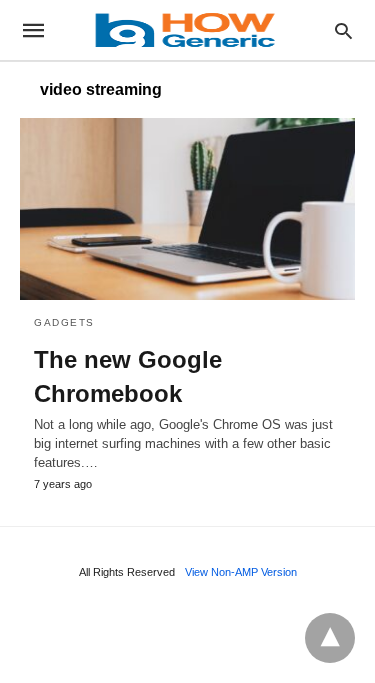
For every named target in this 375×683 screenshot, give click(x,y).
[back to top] (330, 638)
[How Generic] (186, 30)
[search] (343, 30)
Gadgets (64, 322)
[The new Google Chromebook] (187, 209)
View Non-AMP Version (241, 572)
